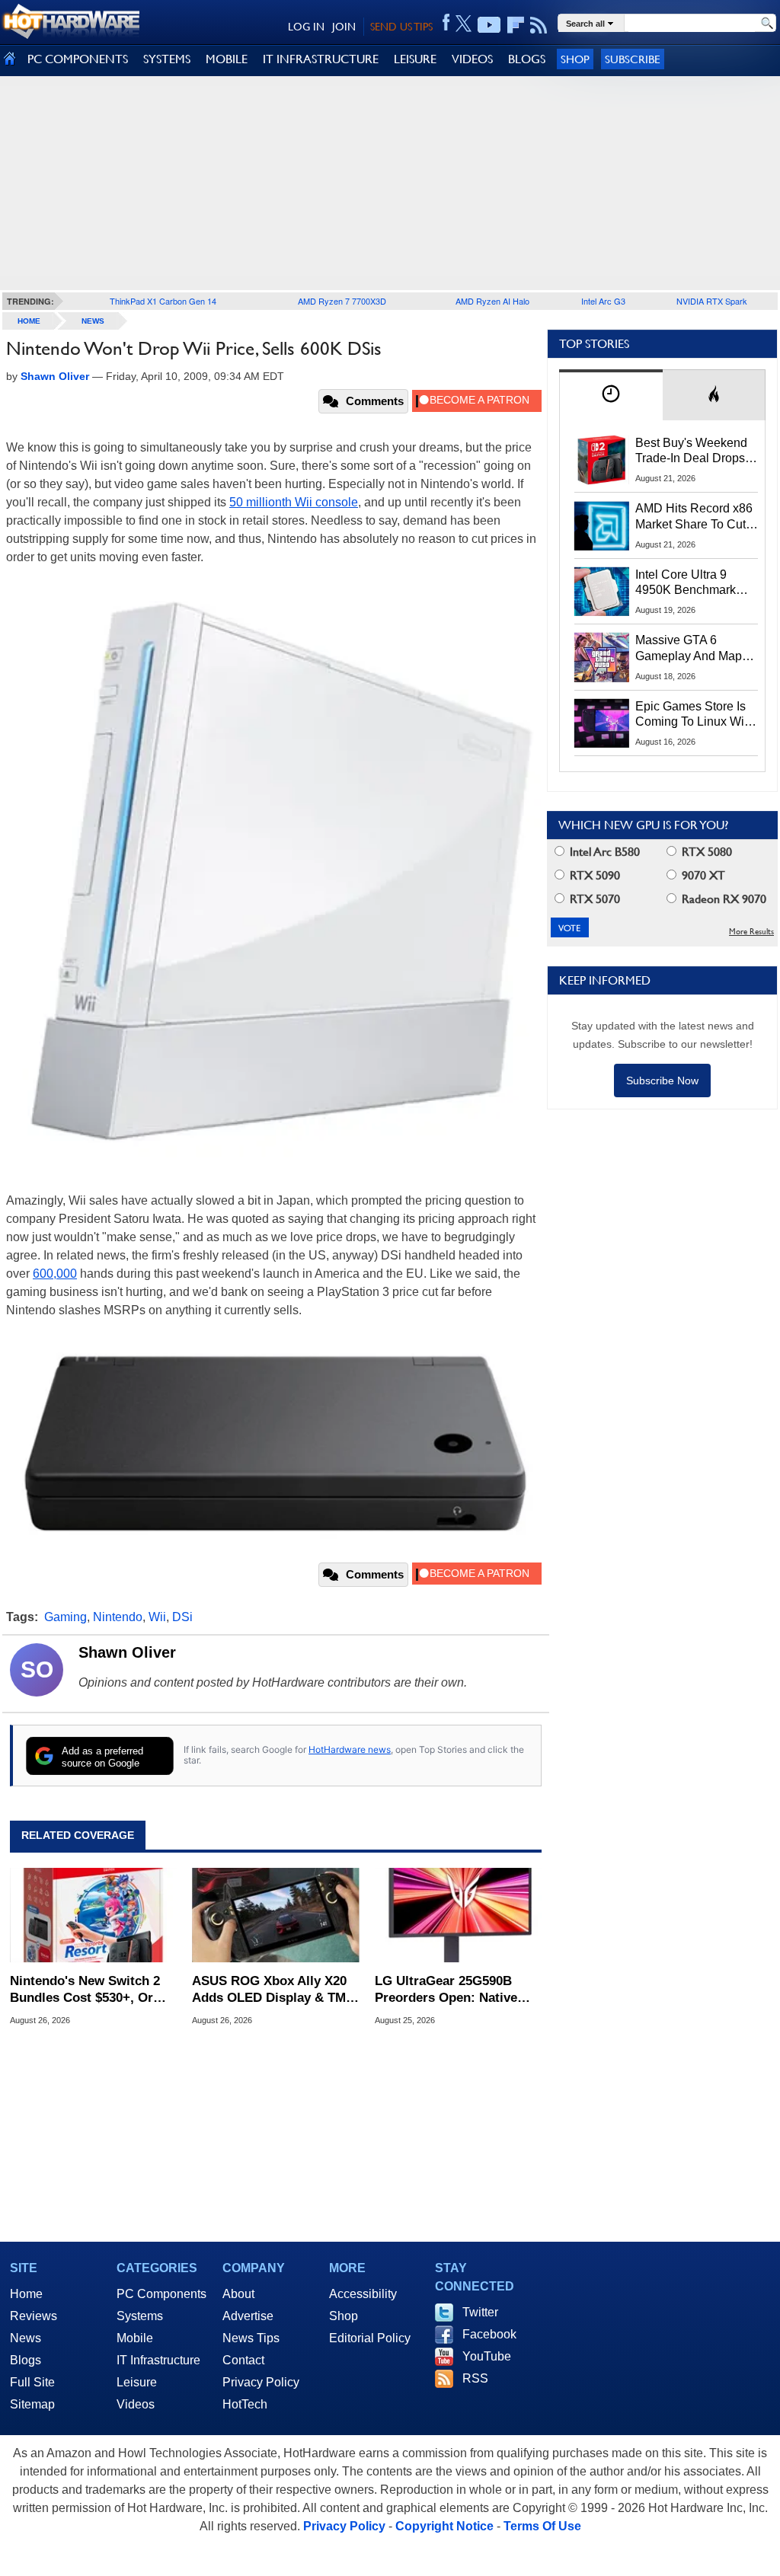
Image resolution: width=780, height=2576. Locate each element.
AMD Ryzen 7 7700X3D (342, 301)
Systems (140, 2316)
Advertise (248, 2316)
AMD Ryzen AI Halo (492, 301)
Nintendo (118, 1617)
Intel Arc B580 (603, 852)
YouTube (487, 2356)
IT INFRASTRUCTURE (321, 59)
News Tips (251, 2338)
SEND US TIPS (401, 27)
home (29, 321)
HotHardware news (350, 1749)
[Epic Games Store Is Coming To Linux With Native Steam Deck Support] (602, 723)
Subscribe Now (662, 1081)
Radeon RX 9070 (722, 899)
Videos (136, 2404)
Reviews (34, 2316)
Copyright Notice (444, 2526)
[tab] (611, 395)
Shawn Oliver (127, 1652)
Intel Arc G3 (603, 301)
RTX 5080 (705, 852)
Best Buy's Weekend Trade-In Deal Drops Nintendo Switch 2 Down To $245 (691, 452)
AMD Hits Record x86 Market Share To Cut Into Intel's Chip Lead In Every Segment (694, 517)
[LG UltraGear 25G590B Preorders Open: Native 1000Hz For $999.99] (458, 1915)
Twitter (480, 2312)
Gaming (66, 1617)
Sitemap (32, 2404)
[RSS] (539, 25)
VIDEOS (472, 59)
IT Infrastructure (158, 2360)
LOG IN (306, 27)
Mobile (135, 2338)
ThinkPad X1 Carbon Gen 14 (163, 301)
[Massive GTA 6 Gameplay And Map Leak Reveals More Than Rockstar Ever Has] (602, 657)
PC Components (161, 2294)
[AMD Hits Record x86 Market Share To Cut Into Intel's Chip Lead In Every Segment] (602, 525)
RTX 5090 (593, 875)
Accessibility (363, 2294)
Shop (575, 59)
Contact (243, 2360)
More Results (751, 932)
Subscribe (633, 59)
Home (26, 2294)
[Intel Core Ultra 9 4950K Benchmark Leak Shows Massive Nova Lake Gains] (602, 592)
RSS (475, 2378)
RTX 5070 (593, 899)
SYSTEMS (167, 59)
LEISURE (415, 59)
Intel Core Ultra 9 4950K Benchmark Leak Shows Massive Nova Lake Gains (693, 583)
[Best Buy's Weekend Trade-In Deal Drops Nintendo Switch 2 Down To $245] (602, 460)
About (238, 2294)
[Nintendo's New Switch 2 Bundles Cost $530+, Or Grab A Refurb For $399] (93, 1915)
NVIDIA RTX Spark (712, 301)
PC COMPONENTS (78, 59)
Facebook (489, 2334)
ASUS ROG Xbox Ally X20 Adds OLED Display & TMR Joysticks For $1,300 (273, 1990)
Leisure (137, 2382)
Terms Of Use (542, 2526)
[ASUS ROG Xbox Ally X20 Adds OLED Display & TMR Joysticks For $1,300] (275, 1915)
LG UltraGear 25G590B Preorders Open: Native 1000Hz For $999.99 (446, 1990)
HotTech (245, 2404)
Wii (157, 1617)
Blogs (26, 2360)
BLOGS (527, 59)
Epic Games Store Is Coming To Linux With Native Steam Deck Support (695, 715)
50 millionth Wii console (294, 502)
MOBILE (227, 59)
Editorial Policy (370, 2338)
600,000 (55, 1274)
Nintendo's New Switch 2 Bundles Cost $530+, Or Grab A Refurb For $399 (85, 1990)
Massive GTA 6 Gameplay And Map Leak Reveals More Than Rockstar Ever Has (689, 649)
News (93, 321)
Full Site (32, 2382)
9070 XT (702, 875)
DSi (182, 1617)
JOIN (344, 27)
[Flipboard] (516, 25)
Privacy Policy (261, 2382)
